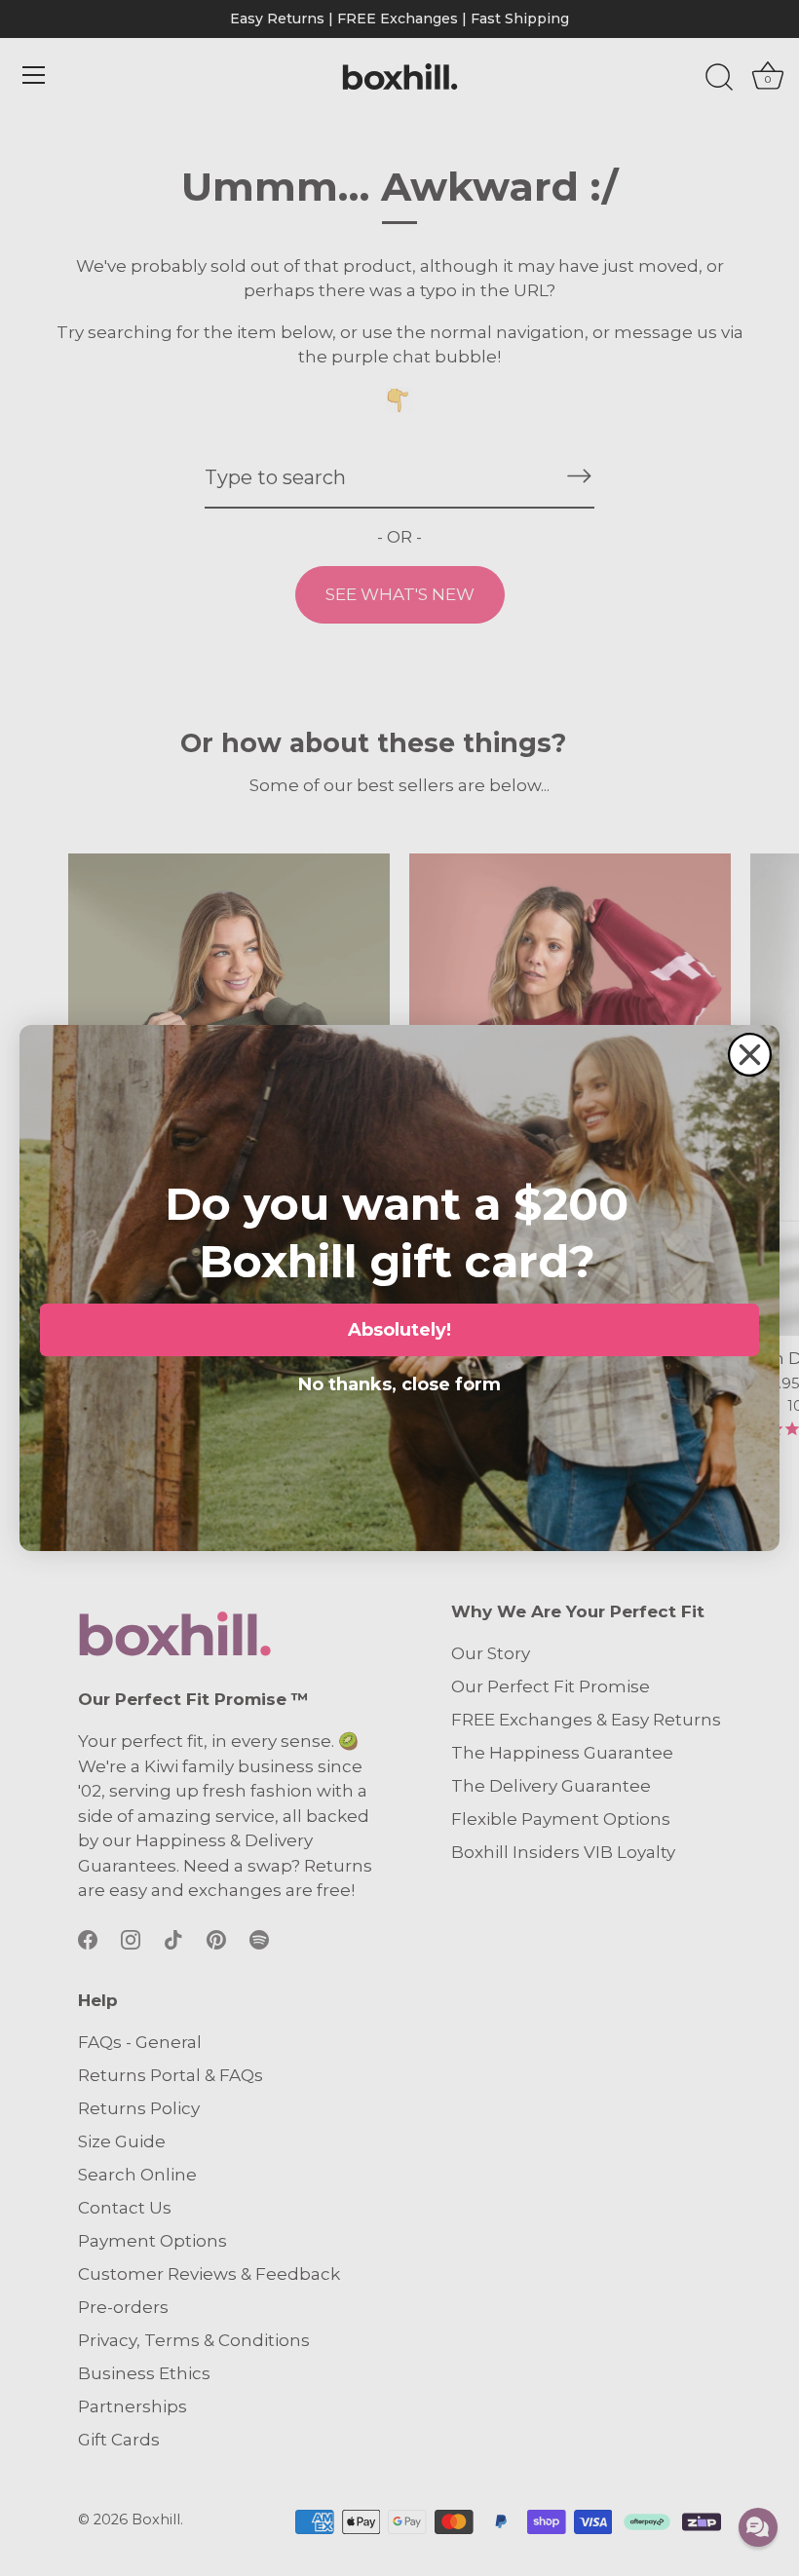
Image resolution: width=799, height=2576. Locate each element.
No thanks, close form (399, 1381)
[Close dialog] (750, 1055)
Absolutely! (399, 1330)
